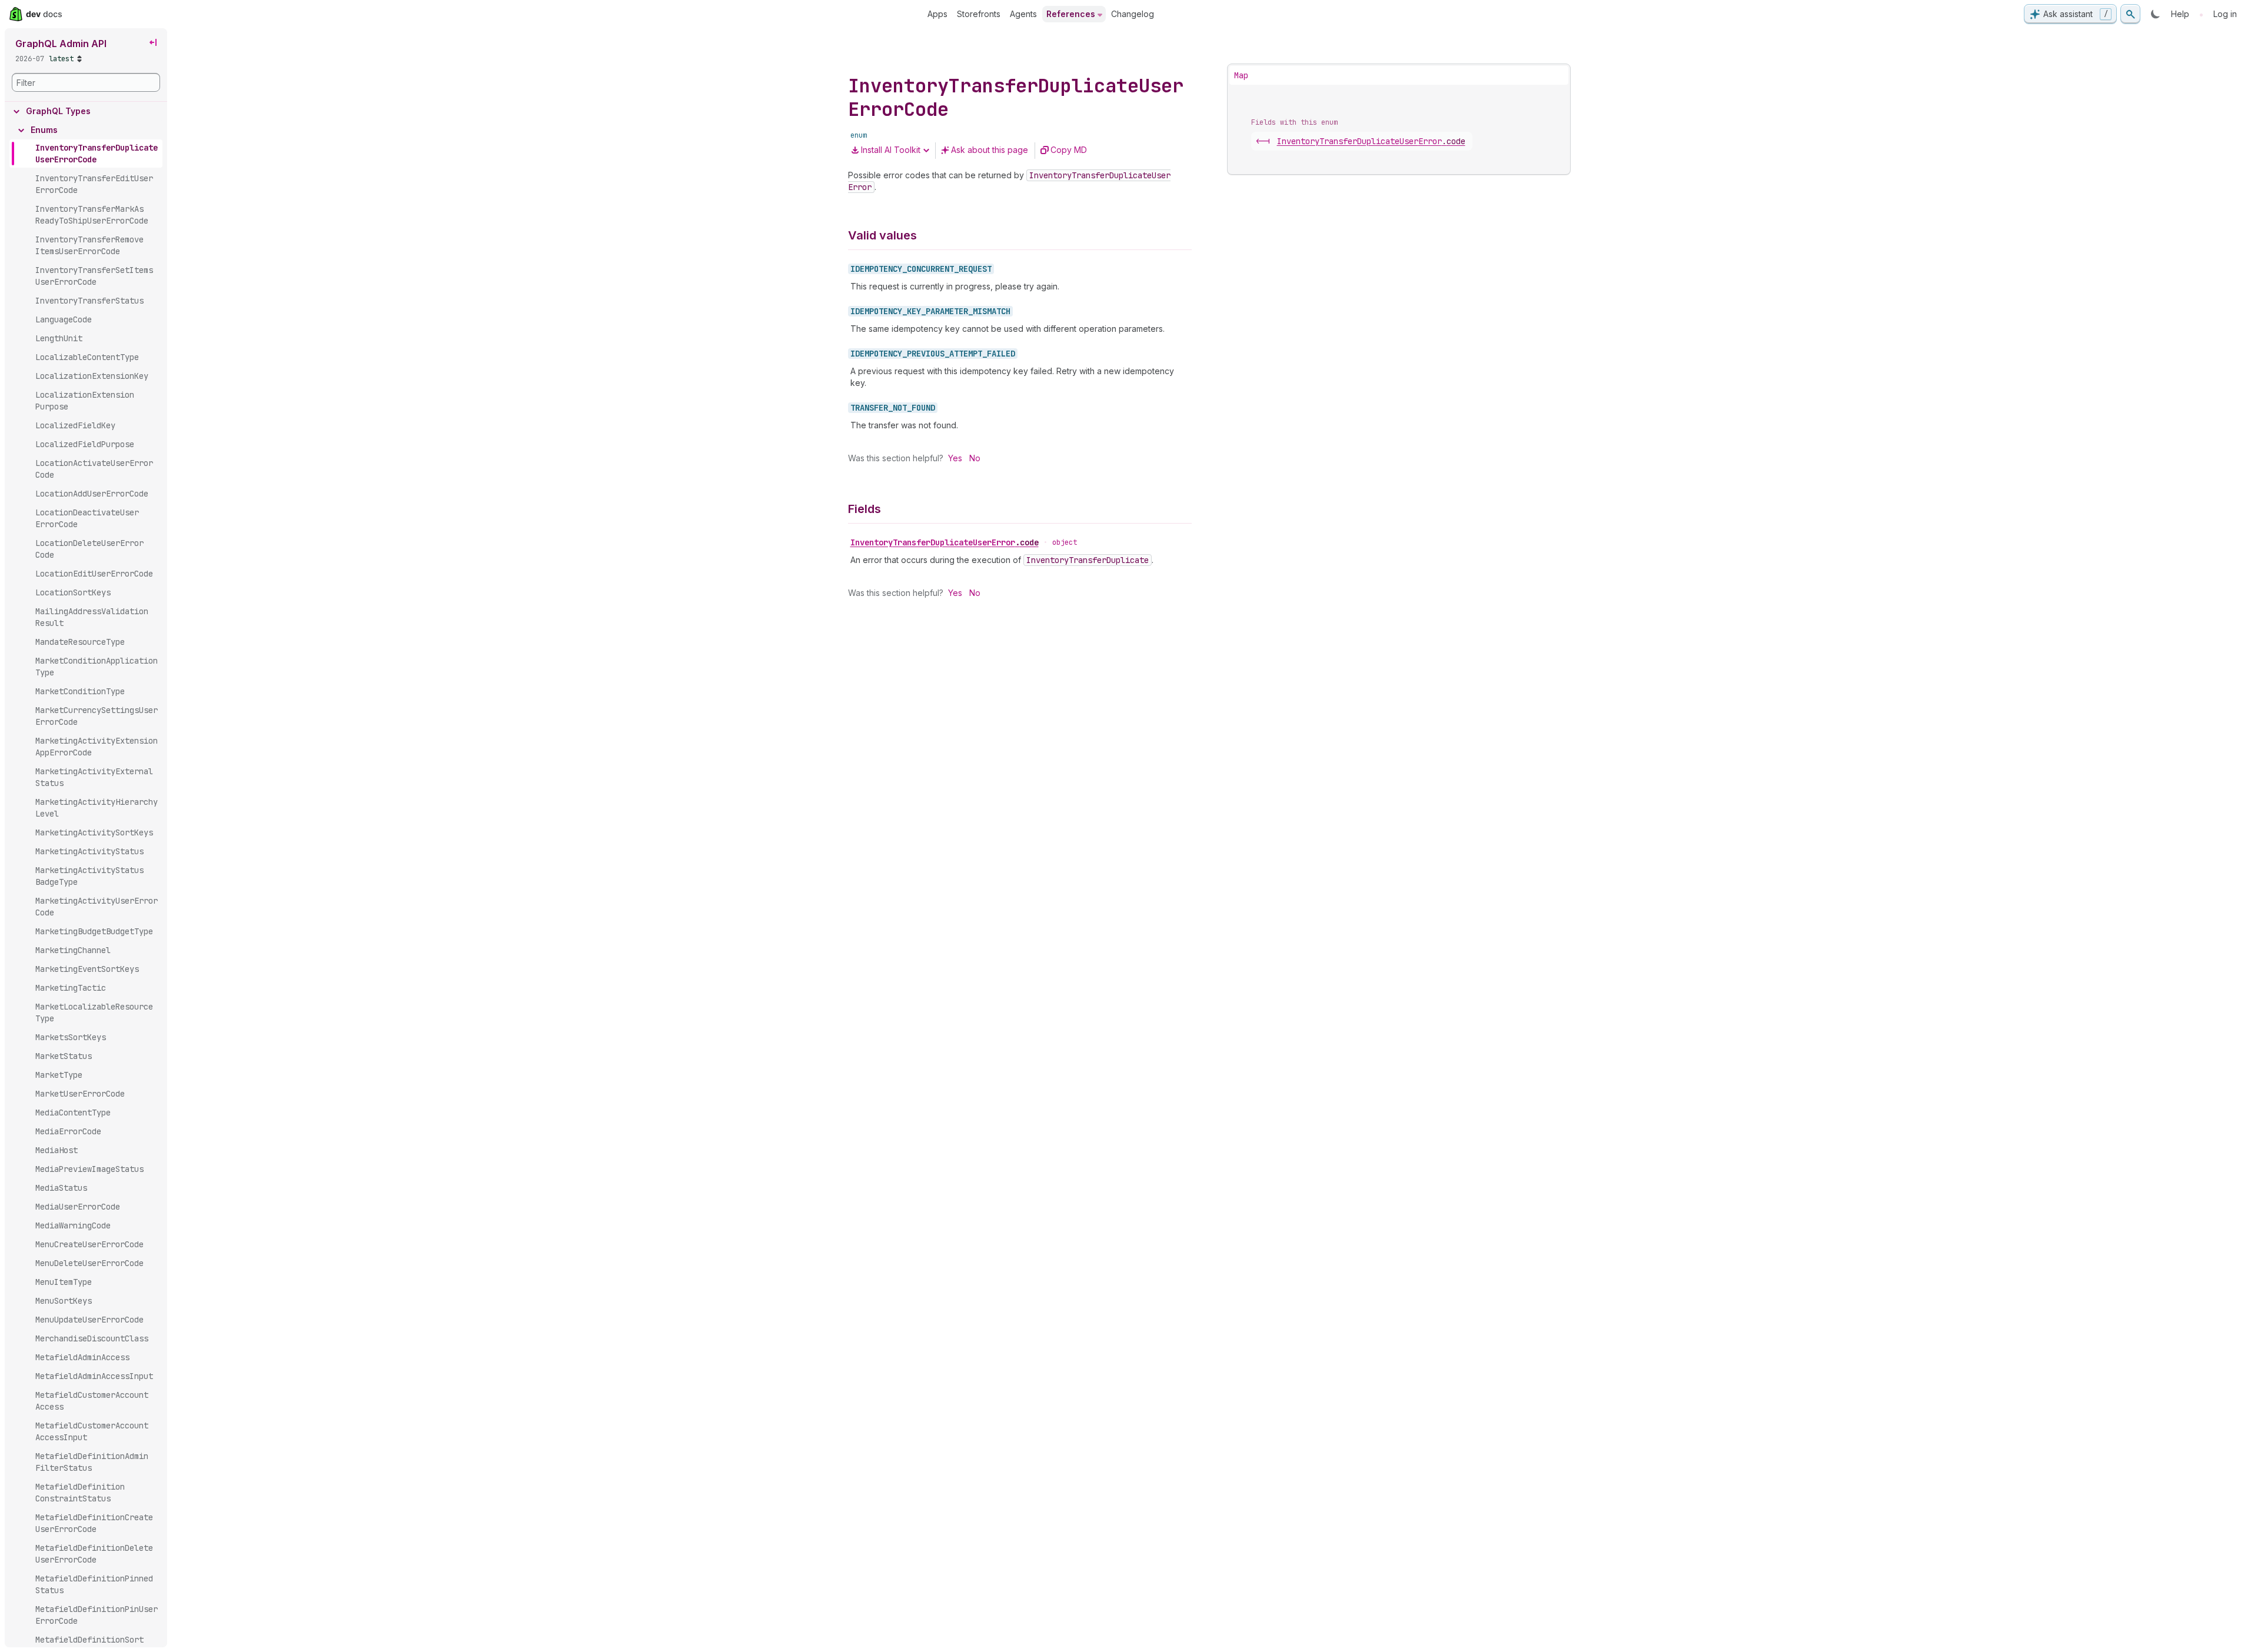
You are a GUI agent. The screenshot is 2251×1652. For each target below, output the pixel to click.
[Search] (2130, 14)
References (1071, 14)
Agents (1023, 14)
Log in (2225, 14)
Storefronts (979, 14)
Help (2180, 14)
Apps (937, 14)
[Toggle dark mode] (2156, 14)
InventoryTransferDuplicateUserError (945, 542)
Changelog (1133, 14)
